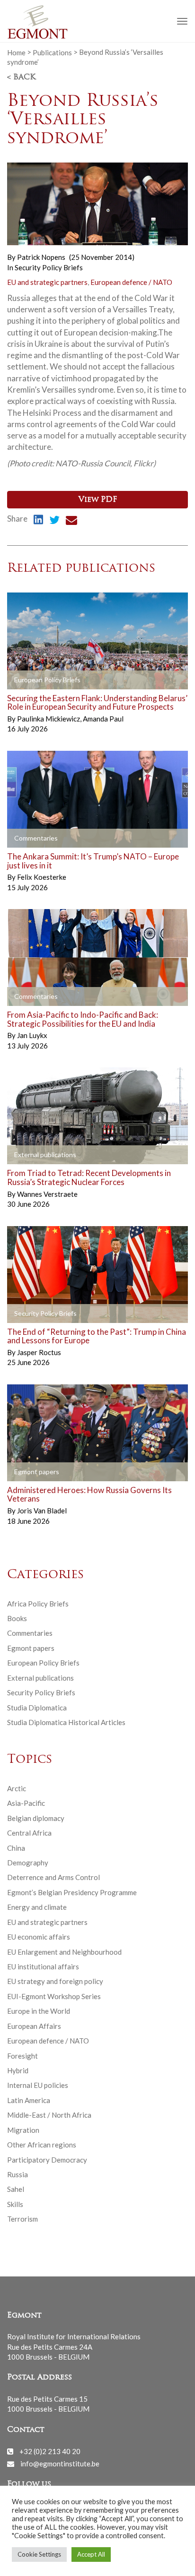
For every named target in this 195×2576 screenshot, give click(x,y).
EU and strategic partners (47, 282)
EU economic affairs (39, 1937)
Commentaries (30, 1633)
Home (16, 52)
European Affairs (34, 2026)
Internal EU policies (38, 2085)
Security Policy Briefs (49, 267)
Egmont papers (31, 1648)
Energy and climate (37, 1907)
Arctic (17, 1788)
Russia (18, 2174)
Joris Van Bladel (42, 1511)
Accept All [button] (91, 2554)
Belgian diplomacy (36, 1818)
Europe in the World (39, 2011)
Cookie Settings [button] (39, 2554)
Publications (52, 52)
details (29, 680)
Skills (15, 2204)
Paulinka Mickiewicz (49, 719)
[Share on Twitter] (54, 521)
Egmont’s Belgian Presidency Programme (72, 1892)
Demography (28, 1863)
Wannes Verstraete (47, 1194)
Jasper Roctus (39, 1352)
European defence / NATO (131, 282)
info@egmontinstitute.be (60, 2464)
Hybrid (18, 2070)
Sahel (16, 2189)
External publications (40, 1678)
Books (17, 1618)
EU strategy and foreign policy (55, 1981)
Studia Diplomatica (37, 1708)
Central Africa (29, 1833)
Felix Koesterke (42, 877)
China (16, 1848)
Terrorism (22, 2219)
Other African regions (42, 2145)
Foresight (22, 2056)
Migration (23, 2130)
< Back (21, 77)
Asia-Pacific (26, 1803)
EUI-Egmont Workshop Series (54, 1996)
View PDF (98, 500)
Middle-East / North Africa (49, 2115)
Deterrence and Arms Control (53, 1877)
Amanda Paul (103, 719)
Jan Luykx (32, 1035)
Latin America (29, 2100)
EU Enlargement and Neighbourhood (64, 1952)
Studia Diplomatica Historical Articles (66, 1722)
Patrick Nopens (41, 257)
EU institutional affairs (43, 1966)
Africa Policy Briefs (38, 1604)
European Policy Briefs (43, 1663)
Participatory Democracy (47, 2160)
